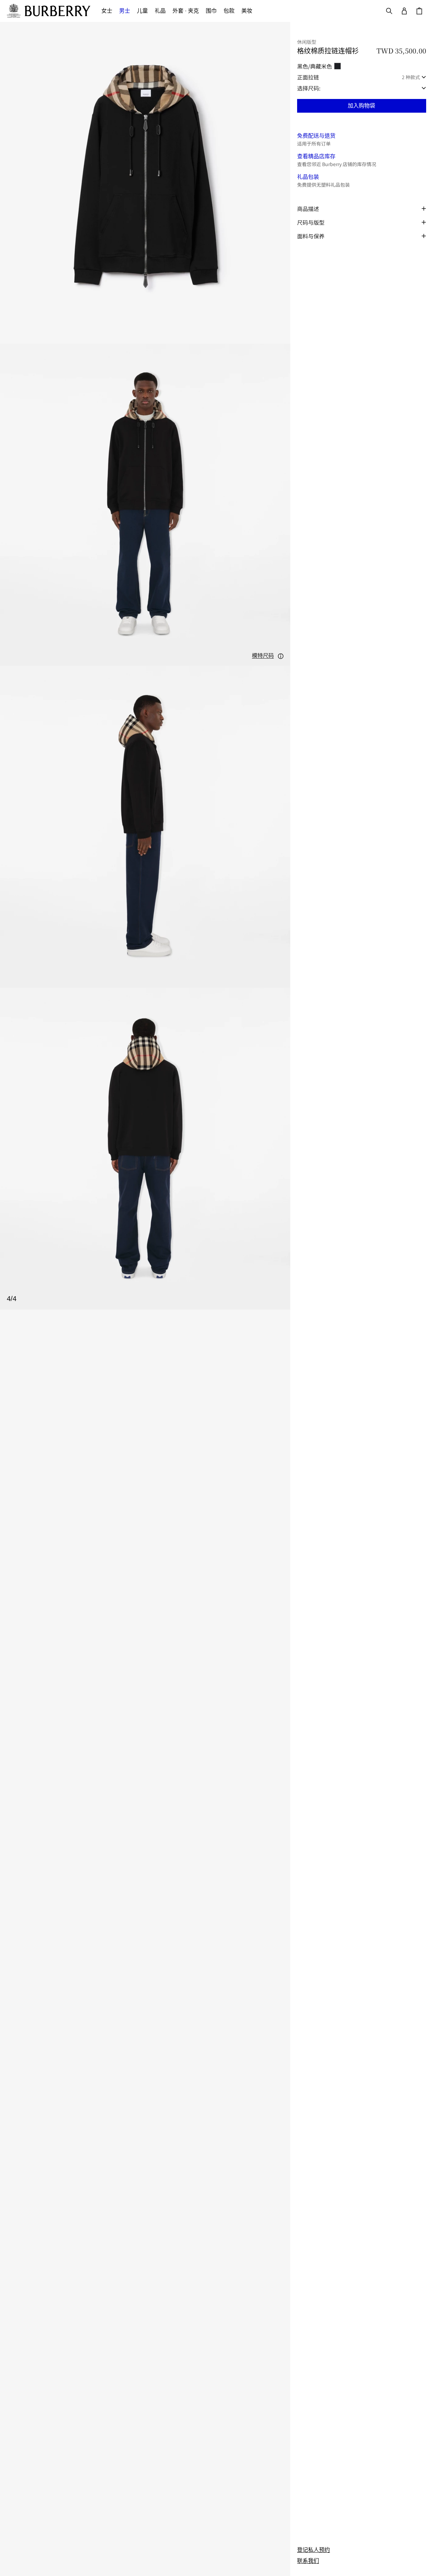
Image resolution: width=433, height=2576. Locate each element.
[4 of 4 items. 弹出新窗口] (145, 1149)
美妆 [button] (247, 11)
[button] (268, 656)
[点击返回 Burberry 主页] (58, 11)
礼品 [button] (160, 11)
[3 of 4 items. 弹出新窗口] (145, 827)
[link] (314, 2550)
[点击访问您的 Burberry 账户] (404, 11)
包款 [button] (229, 11)
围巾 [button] (211, 11)
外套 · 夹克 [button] (186, 11)
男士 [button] (125, 11)
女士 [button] (107, 11)
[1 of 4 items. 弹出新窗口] (145, 183)
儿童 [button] (142, 11)
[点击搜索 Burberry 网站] (389, 11)
